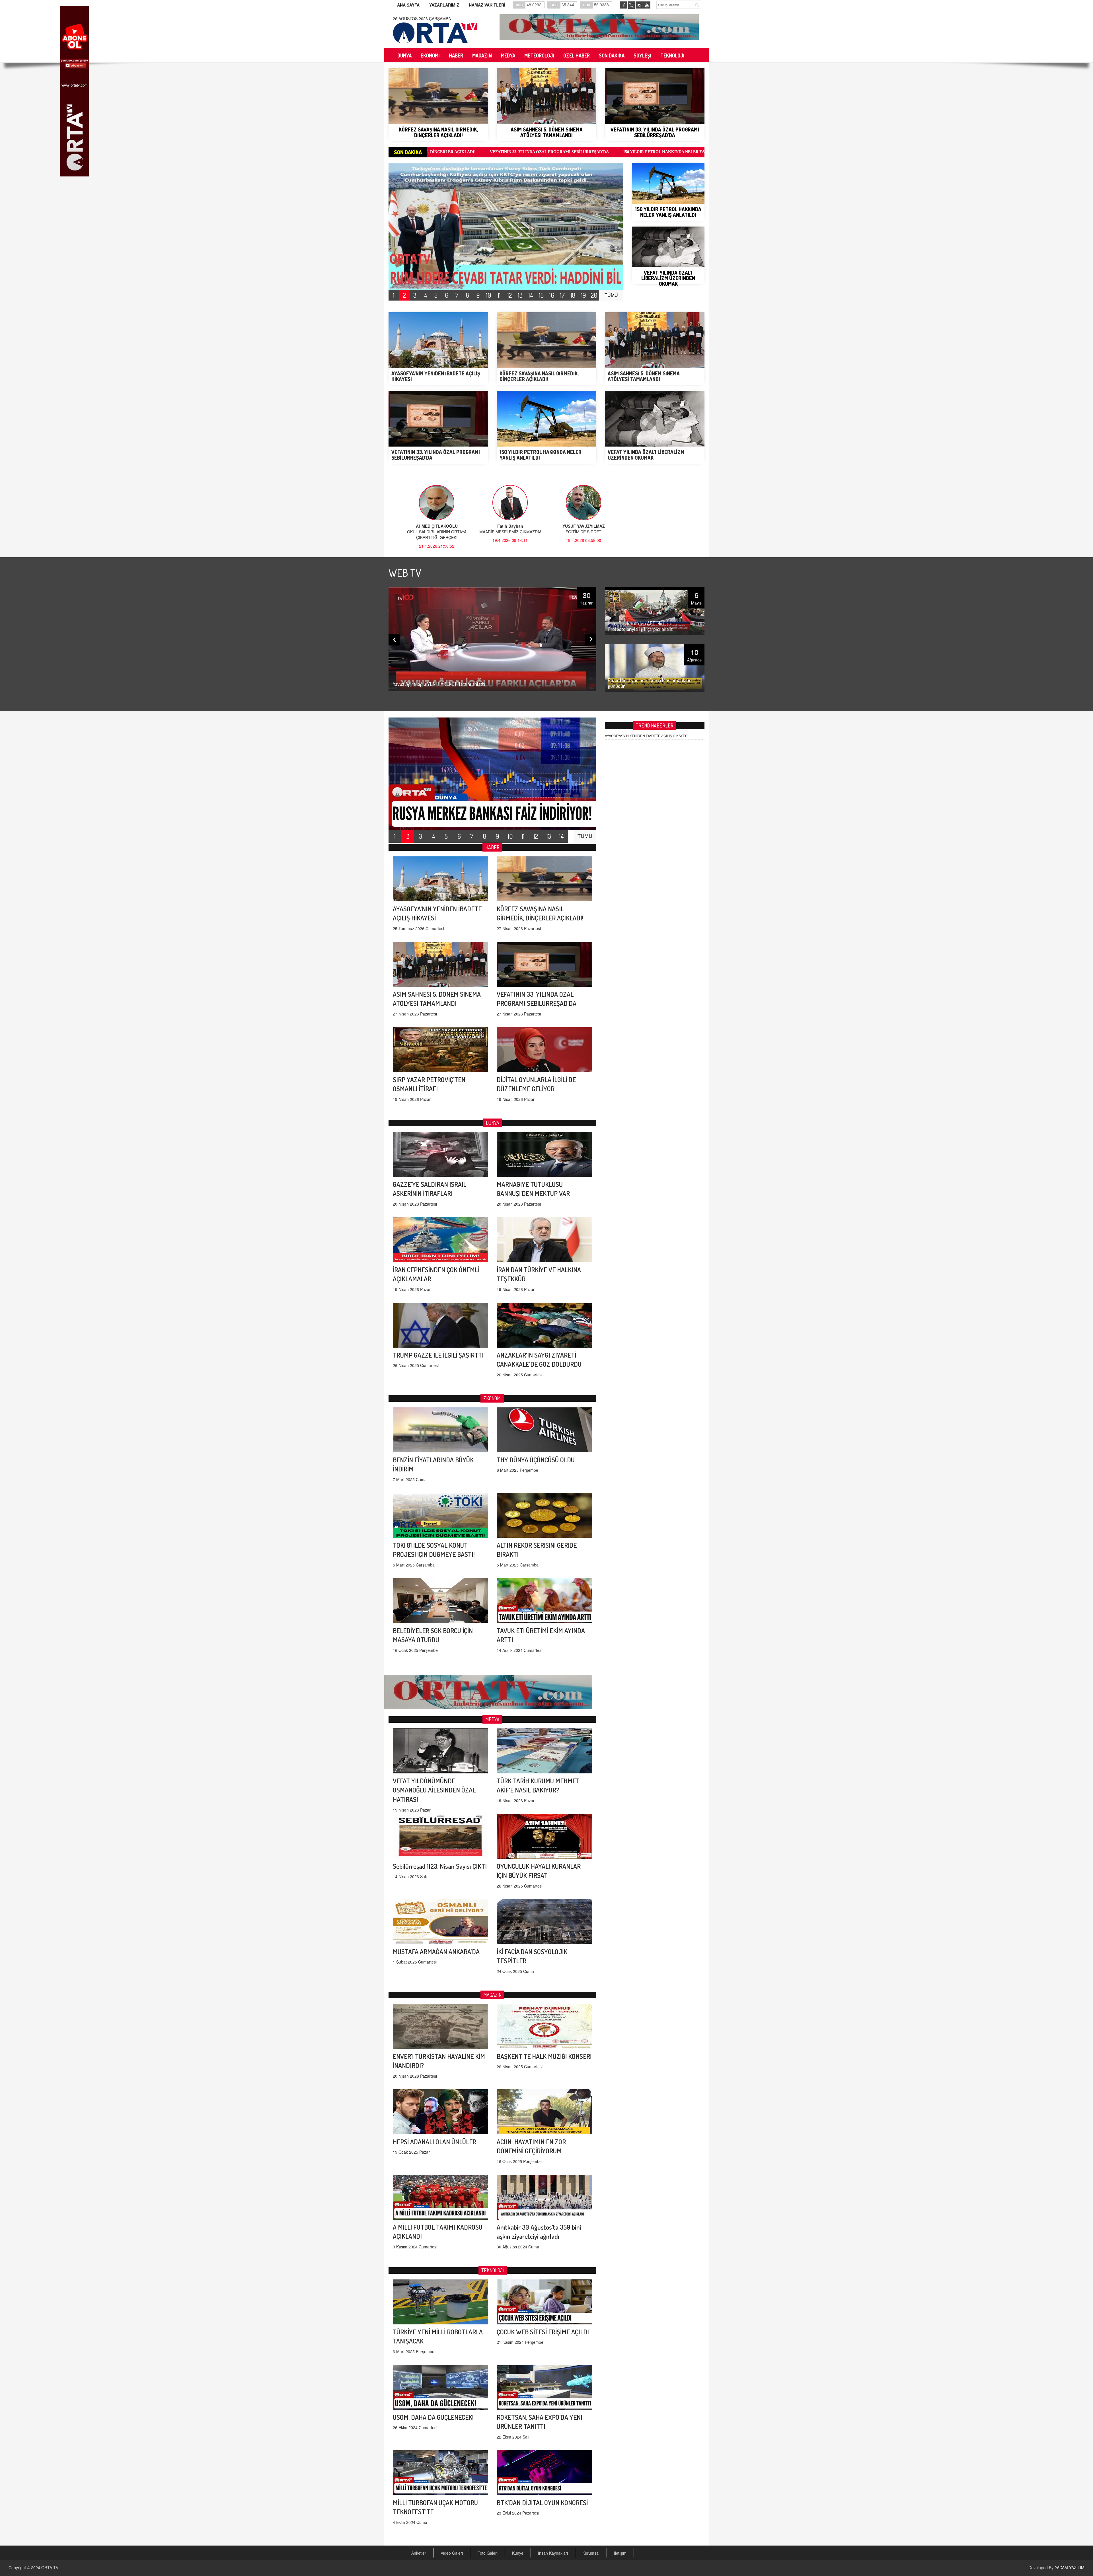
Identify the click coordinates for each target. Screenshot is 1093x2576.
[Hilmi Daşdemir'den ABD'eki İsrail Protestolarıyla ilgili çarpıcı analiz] (655, 610)
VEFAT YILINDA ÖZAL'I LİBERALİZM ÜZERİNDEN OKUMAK (517, 152)
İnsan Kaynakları (553, 2553)
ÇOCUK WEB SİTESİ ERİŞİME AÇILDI (543, 2332)
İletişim (620, 2553)
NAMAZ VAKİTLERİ (487, 5)
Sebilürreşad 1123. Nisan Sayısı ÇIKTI (440, 1866)
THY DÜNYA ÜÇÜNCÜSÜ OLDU (536, 1460)
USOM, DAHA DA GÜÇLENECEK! (433, 2417)
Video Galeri (452, 2553)
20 (594, 295)
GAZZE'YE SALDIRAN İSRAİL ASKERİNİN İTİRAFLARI (641, 152)
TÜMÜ (611, 295)
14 (531, 295)
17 (562, 295)
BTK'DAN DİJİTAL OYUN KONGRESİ (542, 2502)
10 (489, 295)
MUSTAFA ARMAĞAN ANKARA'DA (436, 1951)
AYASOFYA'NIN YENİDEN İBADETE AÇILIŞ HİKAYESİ (647, 736)
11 (499, 295)
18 (573, 295)
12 (510, 295)
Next (591, 639)
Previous (394, 640)
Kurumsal (591, 2553)
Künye (518, 2553)
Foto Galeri (487, 2553)
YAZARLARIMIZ (444, 5)
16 (552, 295)
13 (520, 295)
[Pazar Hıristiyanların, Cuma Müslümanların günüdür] (655, 667)
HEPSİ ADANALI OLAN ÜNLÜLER (434, 2142)
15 (541, 295)
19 (584, 295)
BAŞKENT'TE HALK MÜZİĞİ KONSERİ (544, 2056)
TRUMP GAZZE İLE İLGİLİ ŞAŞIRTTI (438, 1355)
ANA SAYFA (408, 5)
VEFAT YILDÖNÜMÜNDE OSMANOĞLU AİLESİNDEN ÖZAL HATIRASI (434, 1790)
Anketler (419, 2553)
